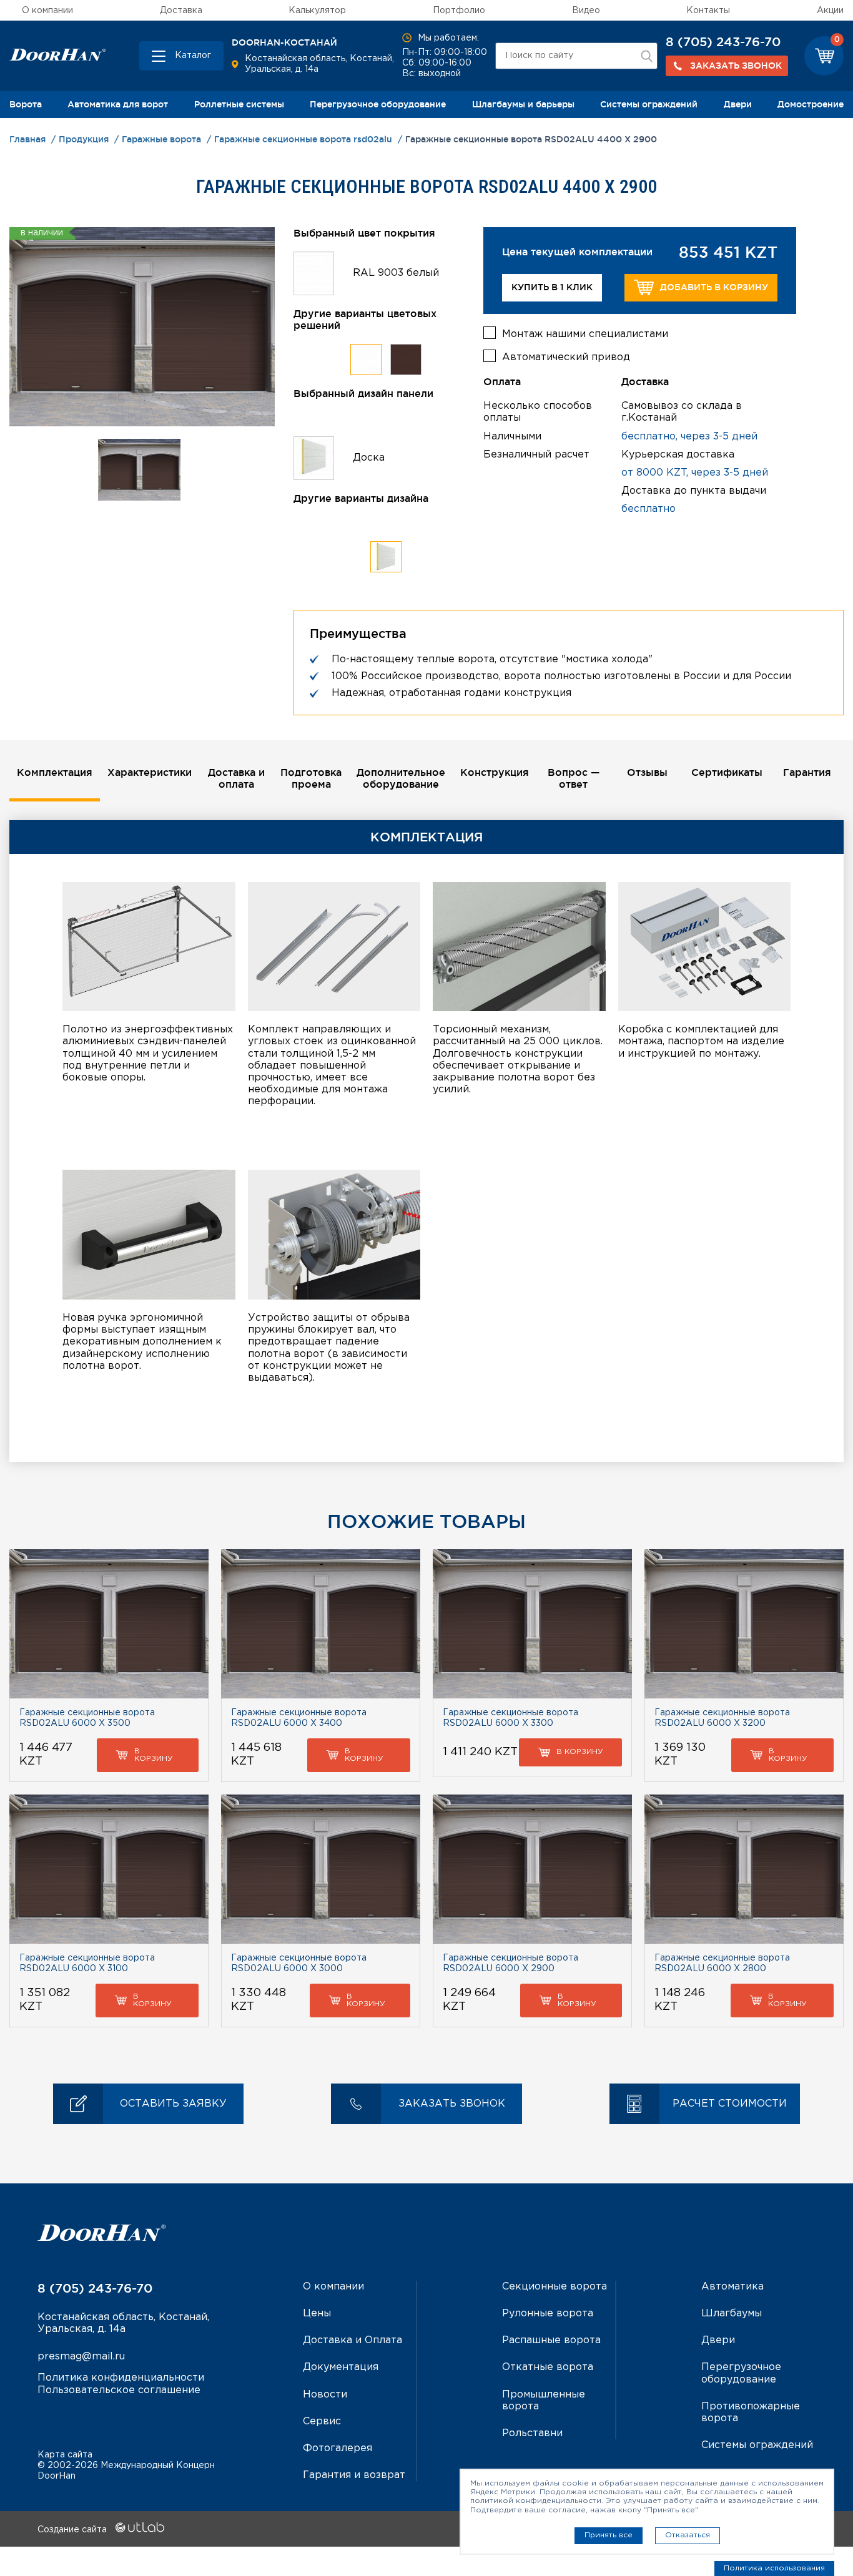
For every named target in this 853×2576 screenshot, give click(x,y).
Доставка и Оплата (353, 2340)
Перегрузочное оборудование (378, 104)
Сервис (322, 2422)
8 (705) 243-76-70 (723, 42)
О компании (47, 11)
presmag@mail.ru (81, 2357)
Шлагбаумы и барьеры (523, 104)
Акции (830, 11)
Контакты (708, 11)
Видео (586, 11)
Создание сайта (73, 2530)
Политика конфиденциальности (121, 2378)
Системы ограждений (649, 104)
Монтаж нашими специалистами (585, 334)
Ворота (26, 104)
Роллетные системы (239, 104)
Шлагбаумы (732, 2314)
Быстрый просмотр (109, 1624)
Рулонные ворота (548, 2314)
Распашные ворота (551, 2340)
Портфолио (459, 11)
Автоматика (732, 2287)
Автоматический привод (566, 357)
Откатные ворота (548, 2367)
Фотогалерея (338, 2448)
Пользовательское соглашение (119, 2390)
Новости (325, 2395)
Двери (738, 104)
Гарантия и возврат (354, 2475)
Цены (317, 2314)
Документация (341, 2367)
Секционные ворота (555, 2287)
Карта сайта (65, 2455)
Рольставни (532, 2433)
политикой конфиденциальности (536, 2501)
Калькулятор (317, 11)
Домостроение (811, 104)
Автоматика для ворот (118, 104)
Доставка (181, 11)
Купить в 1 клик (552, 287)
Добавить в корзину (714, 287)
